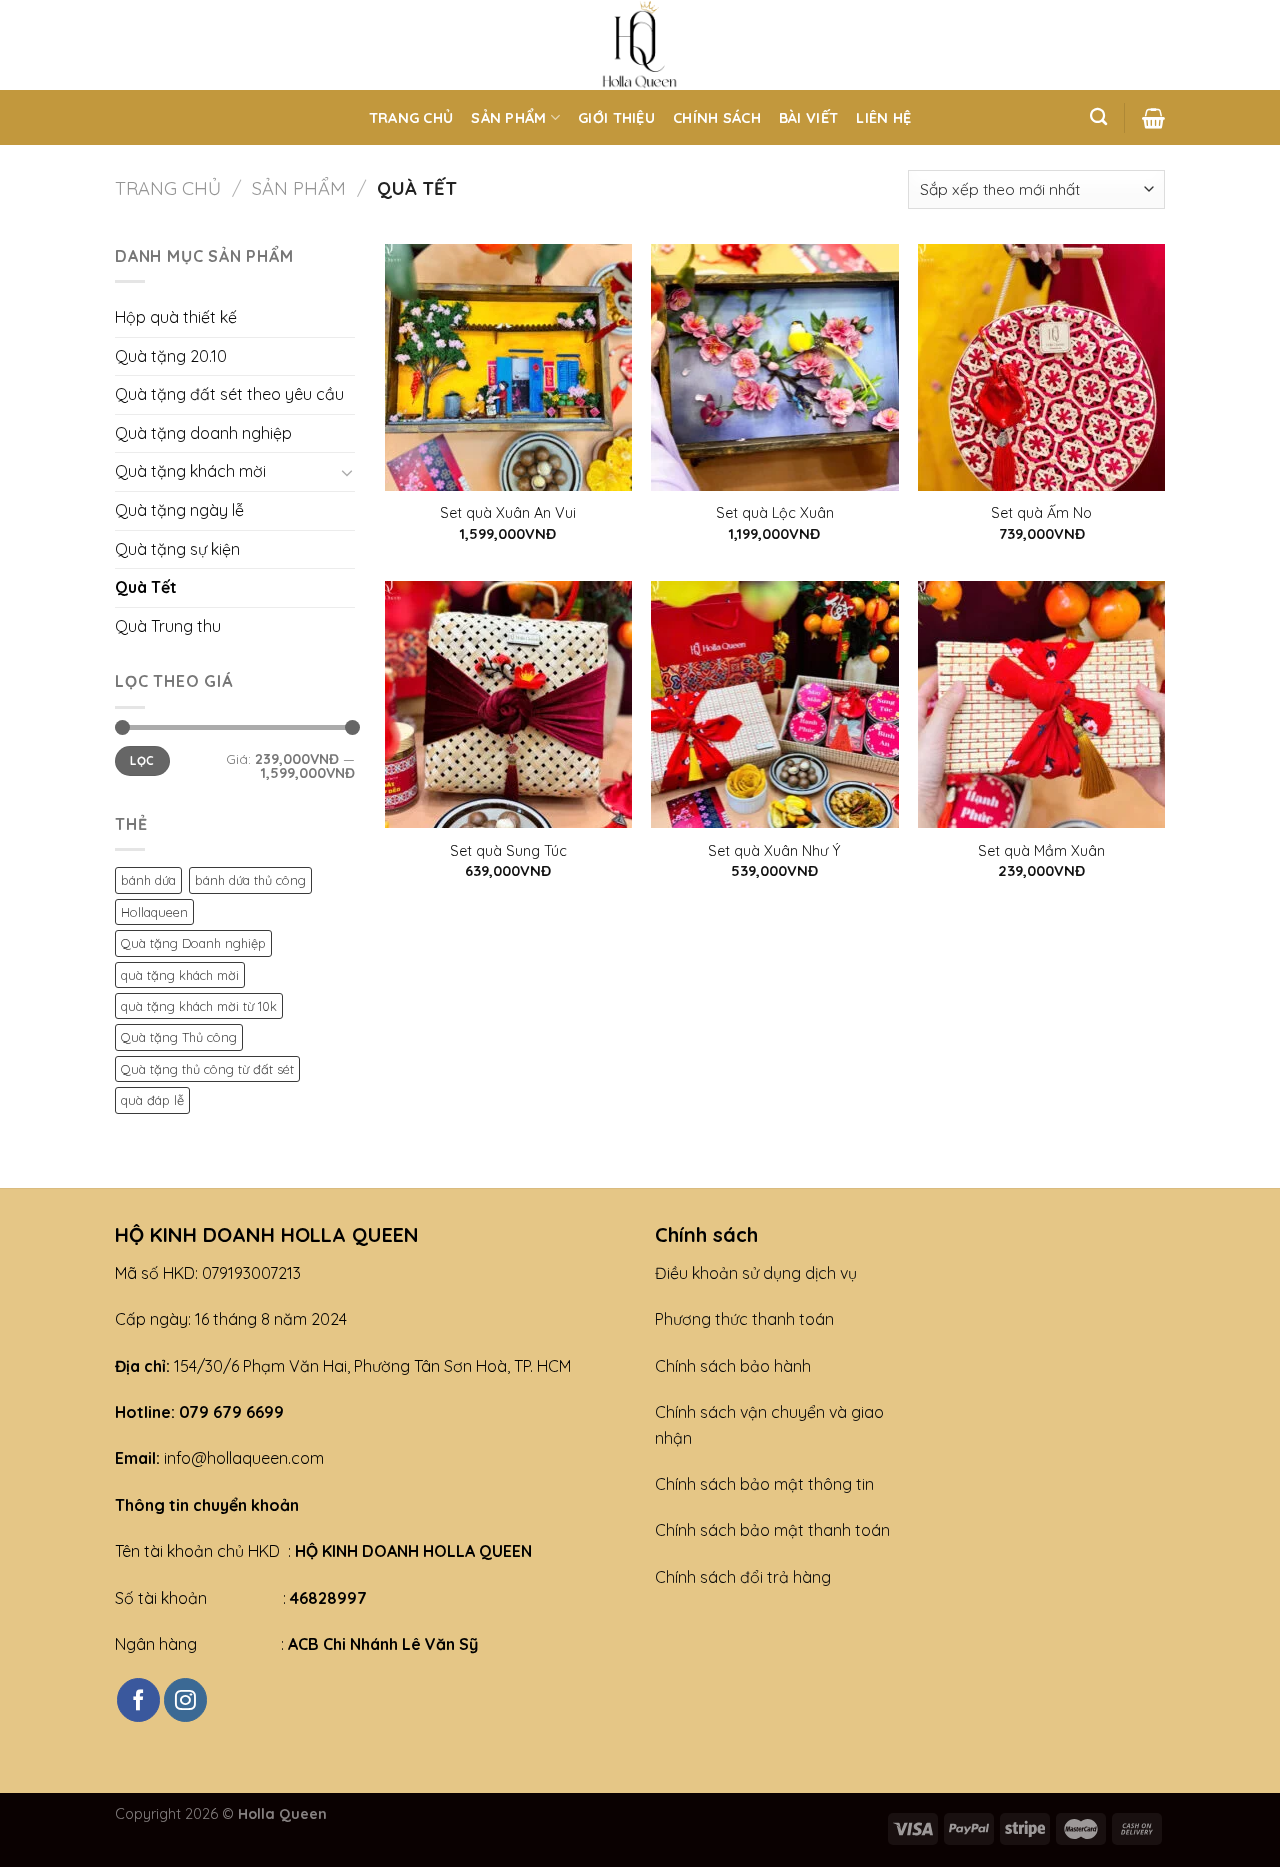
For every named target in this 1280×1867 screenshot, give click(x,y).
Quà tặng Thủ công (179, 1037)
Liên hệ (883, 118)
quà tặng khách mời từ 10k (199, 1006)
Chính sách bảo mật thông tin (764, 1484)
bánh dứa (148, 880)
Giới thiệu (616, 118)
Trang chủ (411, 118)
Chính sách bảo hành (733, 1366)
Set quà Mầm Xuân (1041, 851)
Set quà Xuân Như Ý (774, 851)
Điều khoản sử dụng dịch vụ (756, 1273)
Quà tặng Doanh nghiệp (193, 943)
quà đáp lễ (152, 1100)
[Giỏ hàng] (1153, 118)
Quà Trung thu (168, 626)
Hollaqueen (154, 912)
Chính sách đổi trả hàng (743, 1577)
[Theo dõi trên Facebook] (138, 1699)
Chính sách (717, 118)
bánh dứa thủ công (250, 880)
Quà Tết (146, 587)
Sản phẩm (508, 118)
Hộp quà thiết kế (176, 317)
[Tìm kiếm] (1098, 117)
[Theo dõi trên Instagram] (185, 1699)
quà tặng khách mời (180, 975)
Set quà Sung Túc (508, 851)
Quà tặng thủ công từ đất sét (207, 1069)
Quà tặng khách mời (190, 471)
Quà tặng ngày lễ (179, 510)
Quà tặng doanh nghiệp (203, 433)
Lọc (142, 760)
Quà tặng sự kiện (177, 549)
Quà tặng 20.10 (171, 356)
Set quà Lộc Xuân (775, 513)
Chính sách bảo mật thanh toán (772, 1530)
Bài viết (808, 118)
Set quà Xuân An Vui (508, 513)
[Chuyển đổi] (347, 472)
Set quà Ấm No (1041, 513)
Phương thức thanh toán (744, 1319)
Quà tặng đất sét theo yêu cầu (229, 394)
